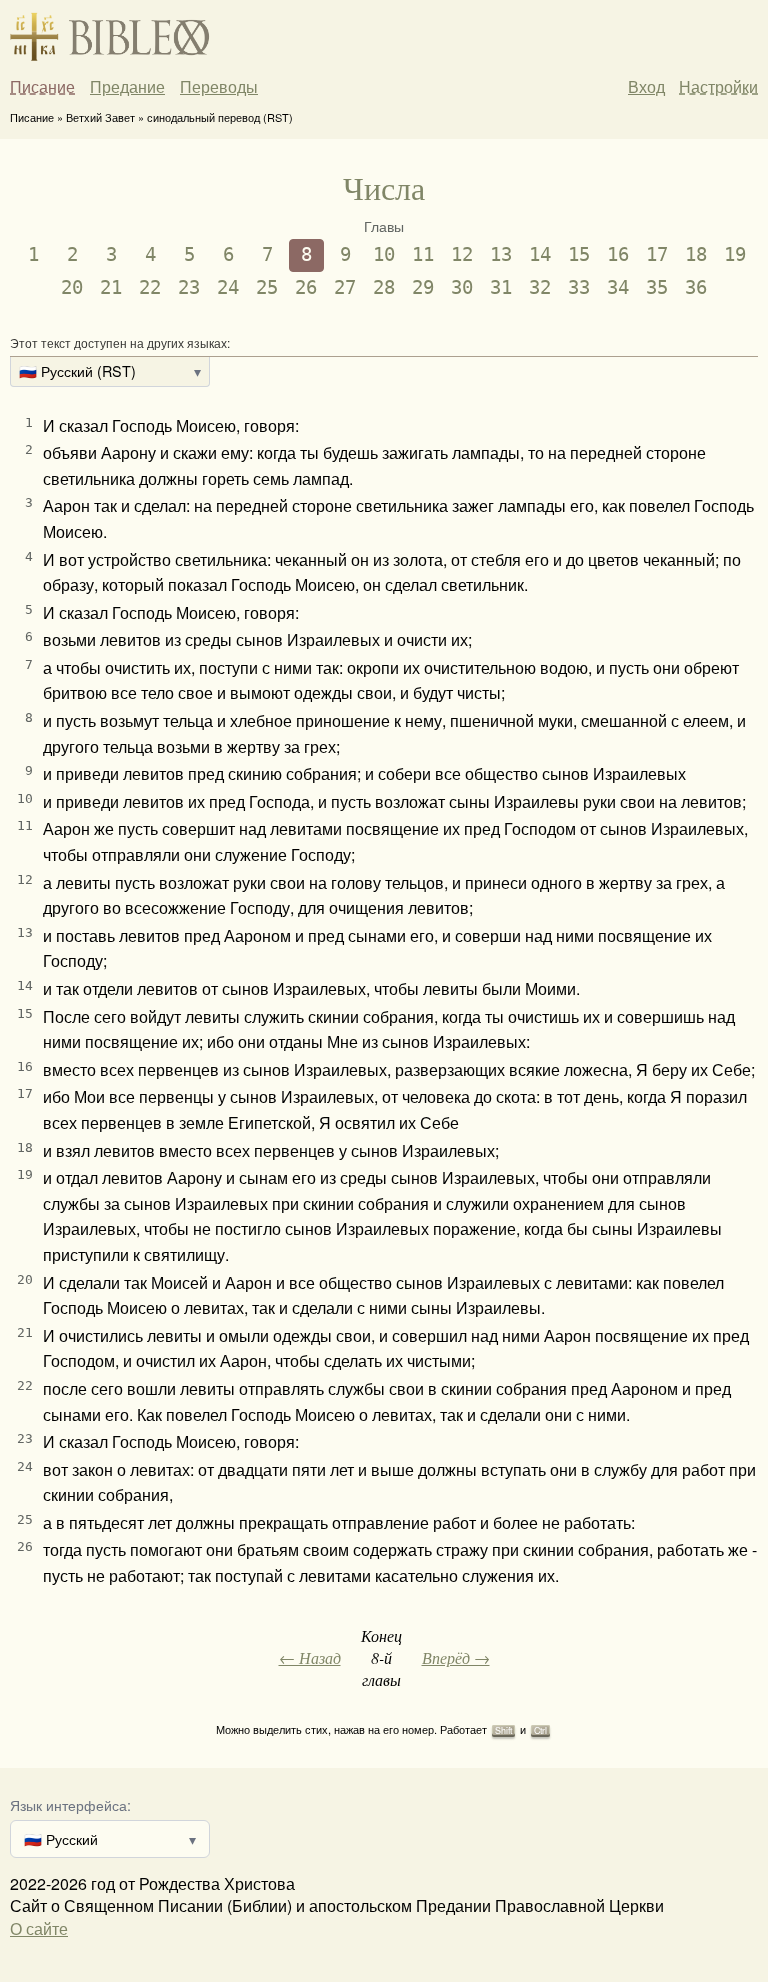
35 (657, 287)
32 (540, 287)
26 (306, 287)
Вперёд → (456, 1657)
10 (384, 254)
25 (267, 287)
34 (618, 287)
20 (72, 287)
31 (501, 287)
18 (696, 254)
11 (423, 254)
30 (462, 287)
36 (696, 287)
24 (228, 287)
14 (540, 254)
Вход (646, 86)
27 (345, 287)
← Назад (310, 1657)
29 (423, 287)
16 (618, 254)
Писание (42, 87)
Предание (127, 87)
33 (579, 287)
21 (111, 287)
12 (462, 254)
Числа (384, 187)
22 (150, 287)
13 (501, 254)
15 (579, 254)
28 (384, 287)
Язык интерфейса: (70, 1804)
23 (189, 287)
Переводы (219, 87)
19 (735, 254)
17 (657, 254)
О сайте (39, 1928)
